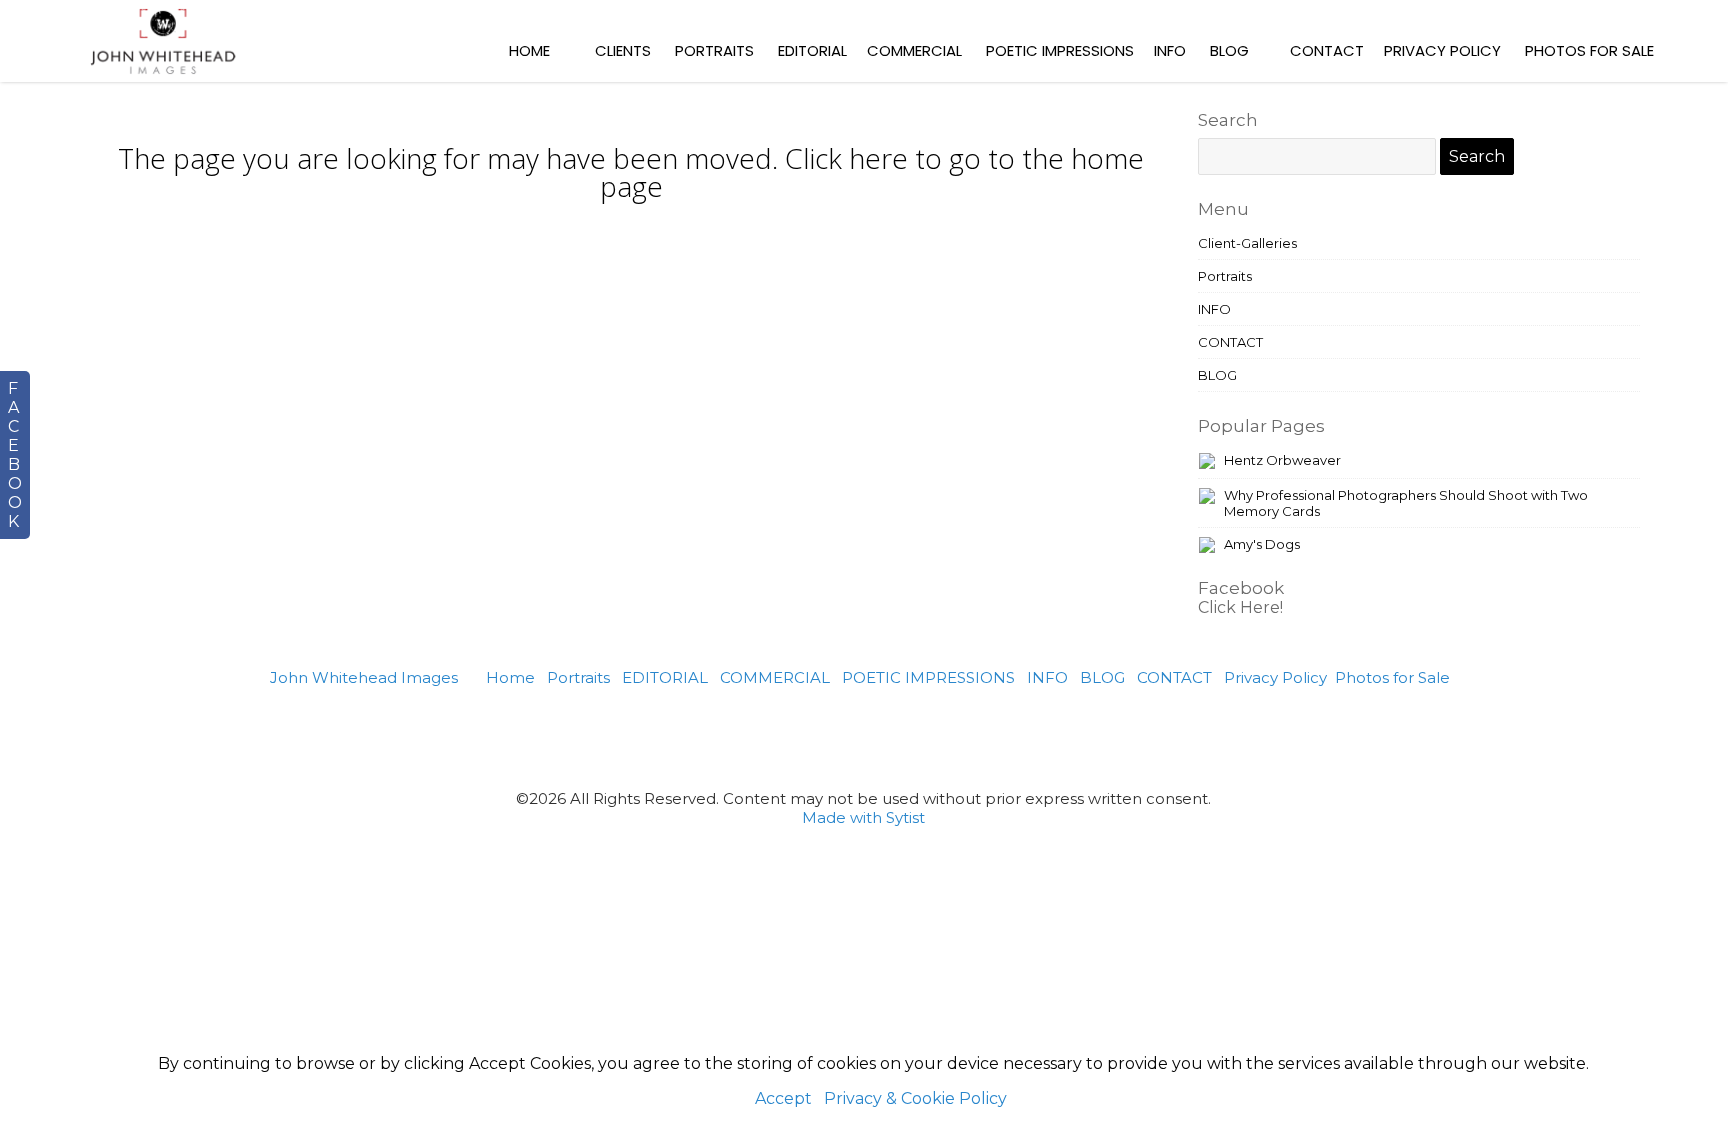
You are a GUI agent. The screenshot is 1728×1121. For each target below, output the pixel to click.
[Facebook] (742, 737)
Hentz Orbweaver (1282, 460)
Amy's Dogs (1262, 544)
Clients (623, 50)
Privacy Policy (1442, 50)
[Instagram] (888, 737)
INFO (1170, 50)
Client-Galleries (1247, 243)
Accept (783, 1098)
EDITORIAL (812, 50)
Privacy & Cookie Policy (915, 1098)
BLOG (1229, 50)
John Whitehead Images (364, 677)
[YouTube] (986, 737)
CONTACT (1327, 50)
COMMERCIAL (914, 50)
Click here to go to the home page (872, 172)
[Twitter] (839, 737)
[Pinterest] (790, 737)
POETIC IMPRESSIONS (1060, 50)
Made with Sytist (863, 817)
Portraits (714, 50)
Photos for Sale (1589, 50)
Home (529, 50)
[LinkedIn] (937, 737)
